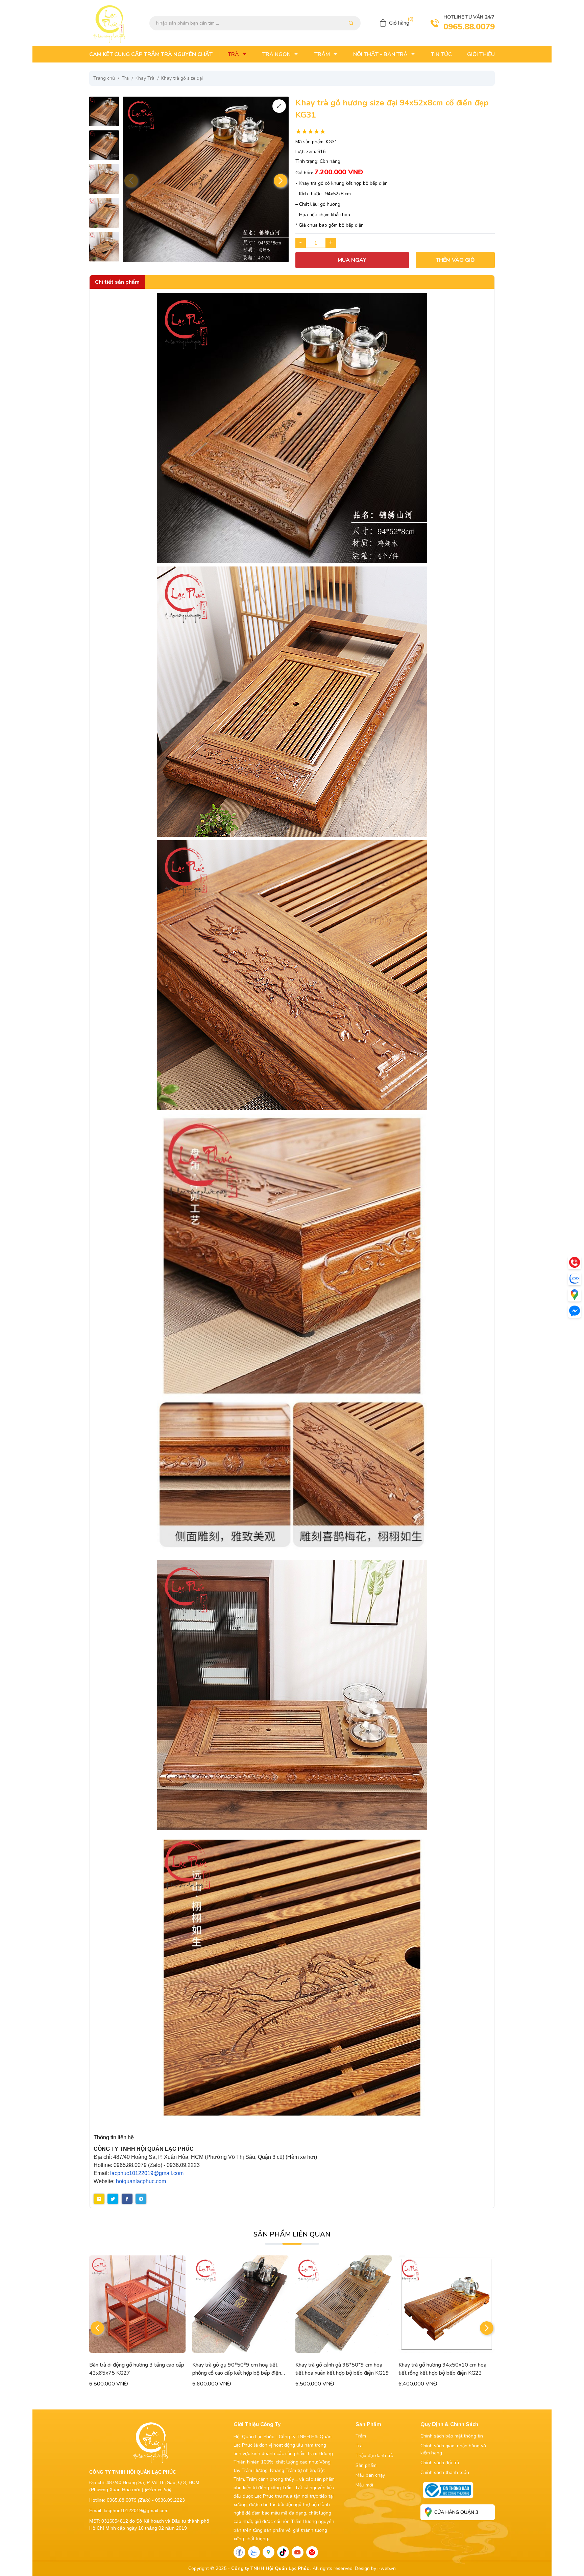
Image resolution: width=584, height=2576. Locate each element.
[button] (281, 181)
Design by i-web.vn (375, 2568)
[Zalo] (254, 2552)
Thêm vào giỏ (455, 260)
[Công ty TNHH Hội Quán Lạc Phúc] (292, 428)
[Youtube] (298, 2552)
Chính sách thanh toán (445, 2472)
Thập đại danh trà (374, 2456)
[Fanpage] (239, 2552)
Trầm (361, 2436)
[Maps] (575, 1295)
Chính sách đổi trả (440, 2463)
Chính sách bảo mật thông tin (452, 2436)
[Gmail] (312, 2552)
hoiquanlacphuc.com (141, 2181)
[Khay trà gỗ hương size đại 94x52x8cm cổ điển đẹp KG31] (104, 111)
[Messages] (575, 1311)
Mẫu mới (364, 2485)
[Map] (269, 2552)
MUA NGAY (352, 260)
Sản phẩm (366, 2465)
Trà (359, 2446)
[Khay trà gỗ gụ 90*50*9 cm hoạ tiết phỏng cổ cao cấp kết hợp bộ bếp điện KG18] (137, 2304)
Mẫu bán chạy (370, 2475)
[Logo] (109, 23)
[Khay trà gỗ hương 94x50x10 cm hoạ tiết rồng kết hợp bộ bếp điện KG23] (344, 2304)
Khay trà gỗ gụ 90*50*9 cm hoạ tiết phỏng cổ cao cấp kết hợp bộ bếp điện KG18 (134, 2373)
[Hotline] (575, 1262)
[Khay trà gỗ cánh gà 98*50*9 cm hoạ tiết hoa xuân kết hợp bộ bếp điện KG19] (240, 2304)
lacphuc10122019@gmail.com (147, 2173)
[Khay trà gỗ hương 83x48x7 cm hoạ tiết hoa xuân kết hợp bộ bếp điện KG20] (447, 2304)
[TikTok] (283, 2552)
